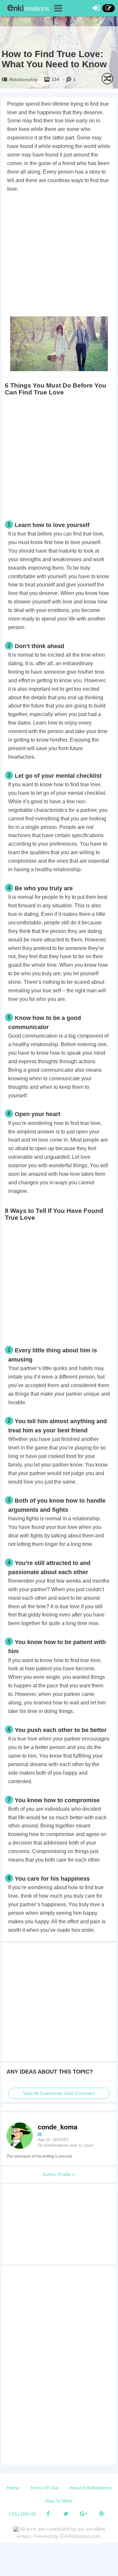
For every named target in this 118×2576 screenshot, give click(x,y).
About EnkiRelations (90, 2488)
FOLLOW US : (24, 2514)
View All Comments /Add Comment (59, 2093)
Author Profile (57, 2174)
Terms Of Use (44, 2488)
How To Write (59, 2501)
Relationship (23, 79)
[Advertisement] (59, 256)
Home (13, 2488)
